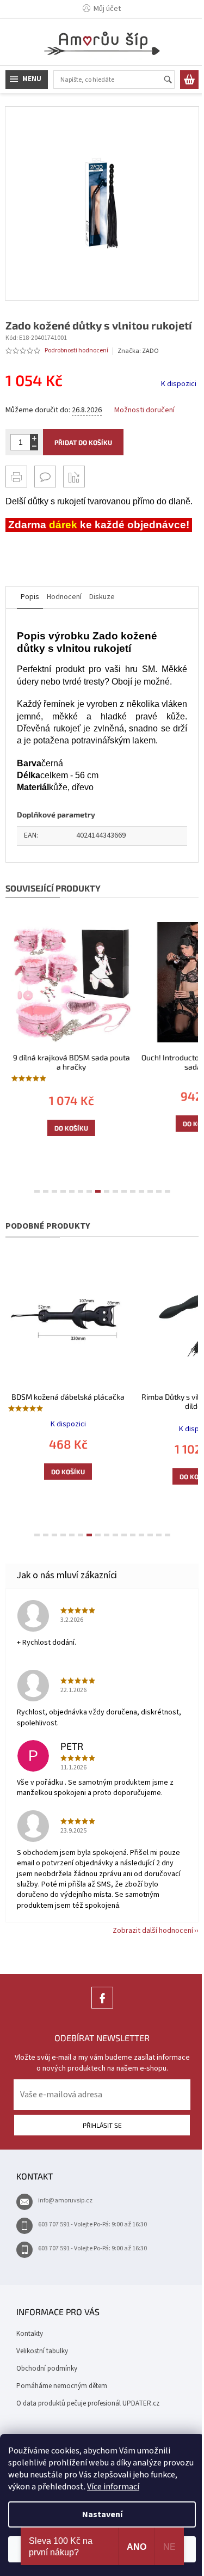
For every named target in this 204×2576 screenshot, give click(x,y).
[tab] (33, 1228)
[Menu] (27, 80)
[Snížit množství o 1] (34, 450)
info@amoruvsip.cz (65, 2233)
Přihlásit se (98, 2157)
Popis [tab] (30, 627)
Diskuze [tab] (102, 627)
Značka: (138, 355)
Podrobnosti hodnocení (76, 355)
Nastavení (98, 2514)
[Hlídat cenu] (74, 480)
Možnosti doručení (144, 414)
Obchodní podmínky (47, 2401)
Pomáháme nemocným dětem (62, 2418)
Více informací (141, 2487)
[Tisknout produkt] (16, 480)
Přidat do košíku (83, 446)
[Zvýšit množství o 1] (34, 442)
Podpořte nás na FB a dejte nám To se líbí (98, 2040)
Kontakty (30, 2366)
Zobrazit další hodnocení (145, 1963)
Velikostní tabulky (42, 2383)
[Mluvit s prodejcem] (45, 480)
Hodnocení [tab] (64, 627)
